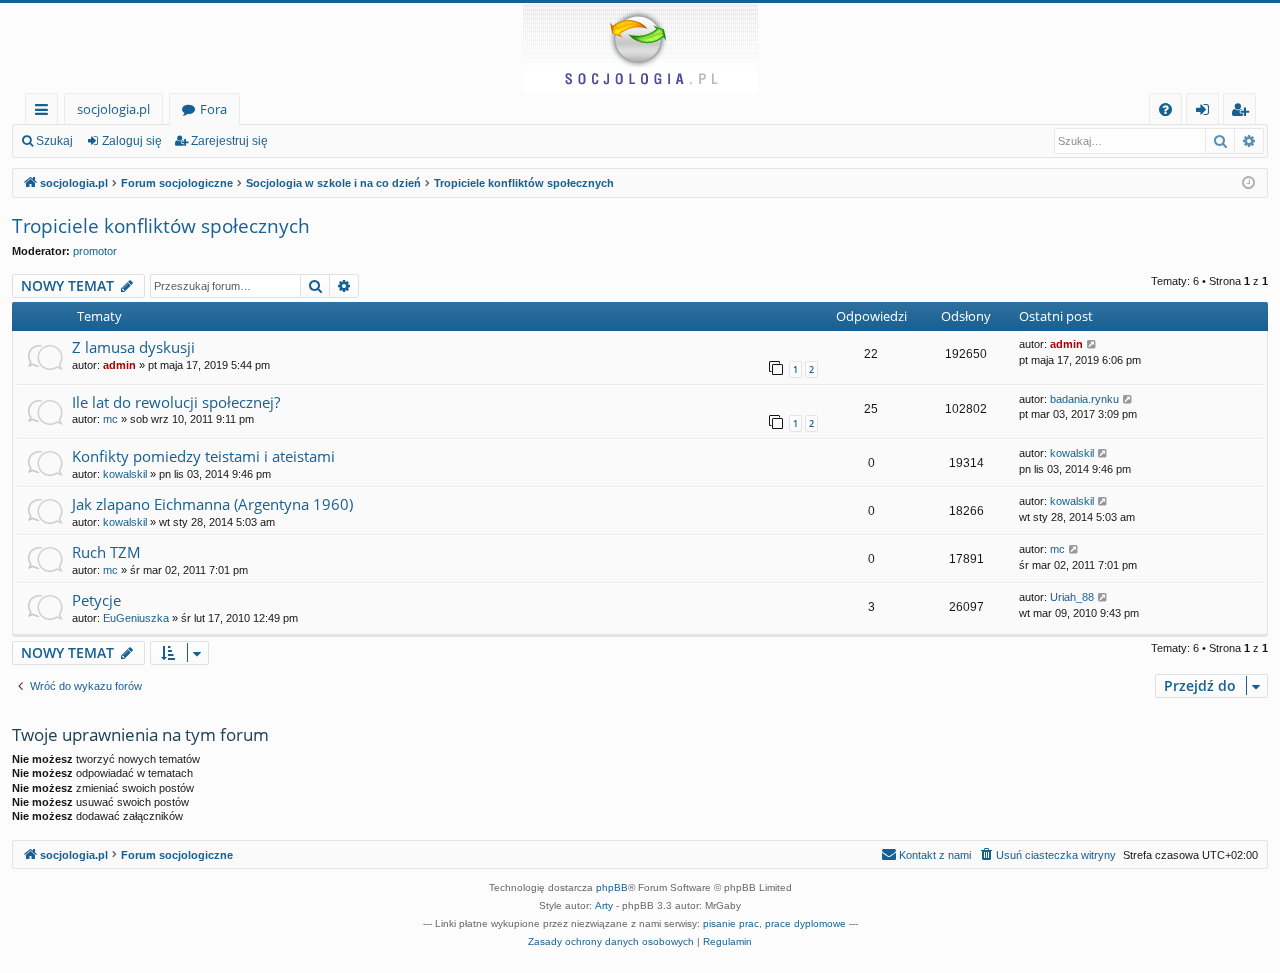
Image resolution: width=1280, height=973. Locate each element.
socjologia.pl (113, 109)
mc (110, 419)
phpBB (612, 887)
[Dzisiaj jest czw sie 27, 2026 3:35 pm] (1248, 183)
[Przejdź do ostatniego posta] (1092, 344)
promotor (95, 251)
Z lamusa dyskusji (133, 347)
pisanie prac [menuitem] (731, 923)
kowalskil (125, 474)
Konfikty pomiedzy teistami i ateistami (203, 456)
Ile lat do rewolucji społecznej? (176, 402)
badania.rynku (1084, 399)
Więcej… (45, 112)
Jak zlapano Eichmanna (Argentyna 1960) (212, 504)
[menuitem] (1165, 109)
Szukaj (54, 141)
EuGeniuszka (136, 618)
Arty (604, 905)
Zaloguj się (132, 141)
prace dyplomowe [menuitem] (805, 923)
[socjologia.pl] (640, 48)
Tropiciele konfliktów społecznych (161, 226)
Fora (213, 109)
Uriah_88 (1072, 597)
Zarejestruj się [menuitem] (1244, 112)
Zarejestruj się (229, 141)
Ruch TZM (106, 552)
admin (119, 365)
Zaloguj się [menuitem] (1206, 112)
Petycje (96, 600)
